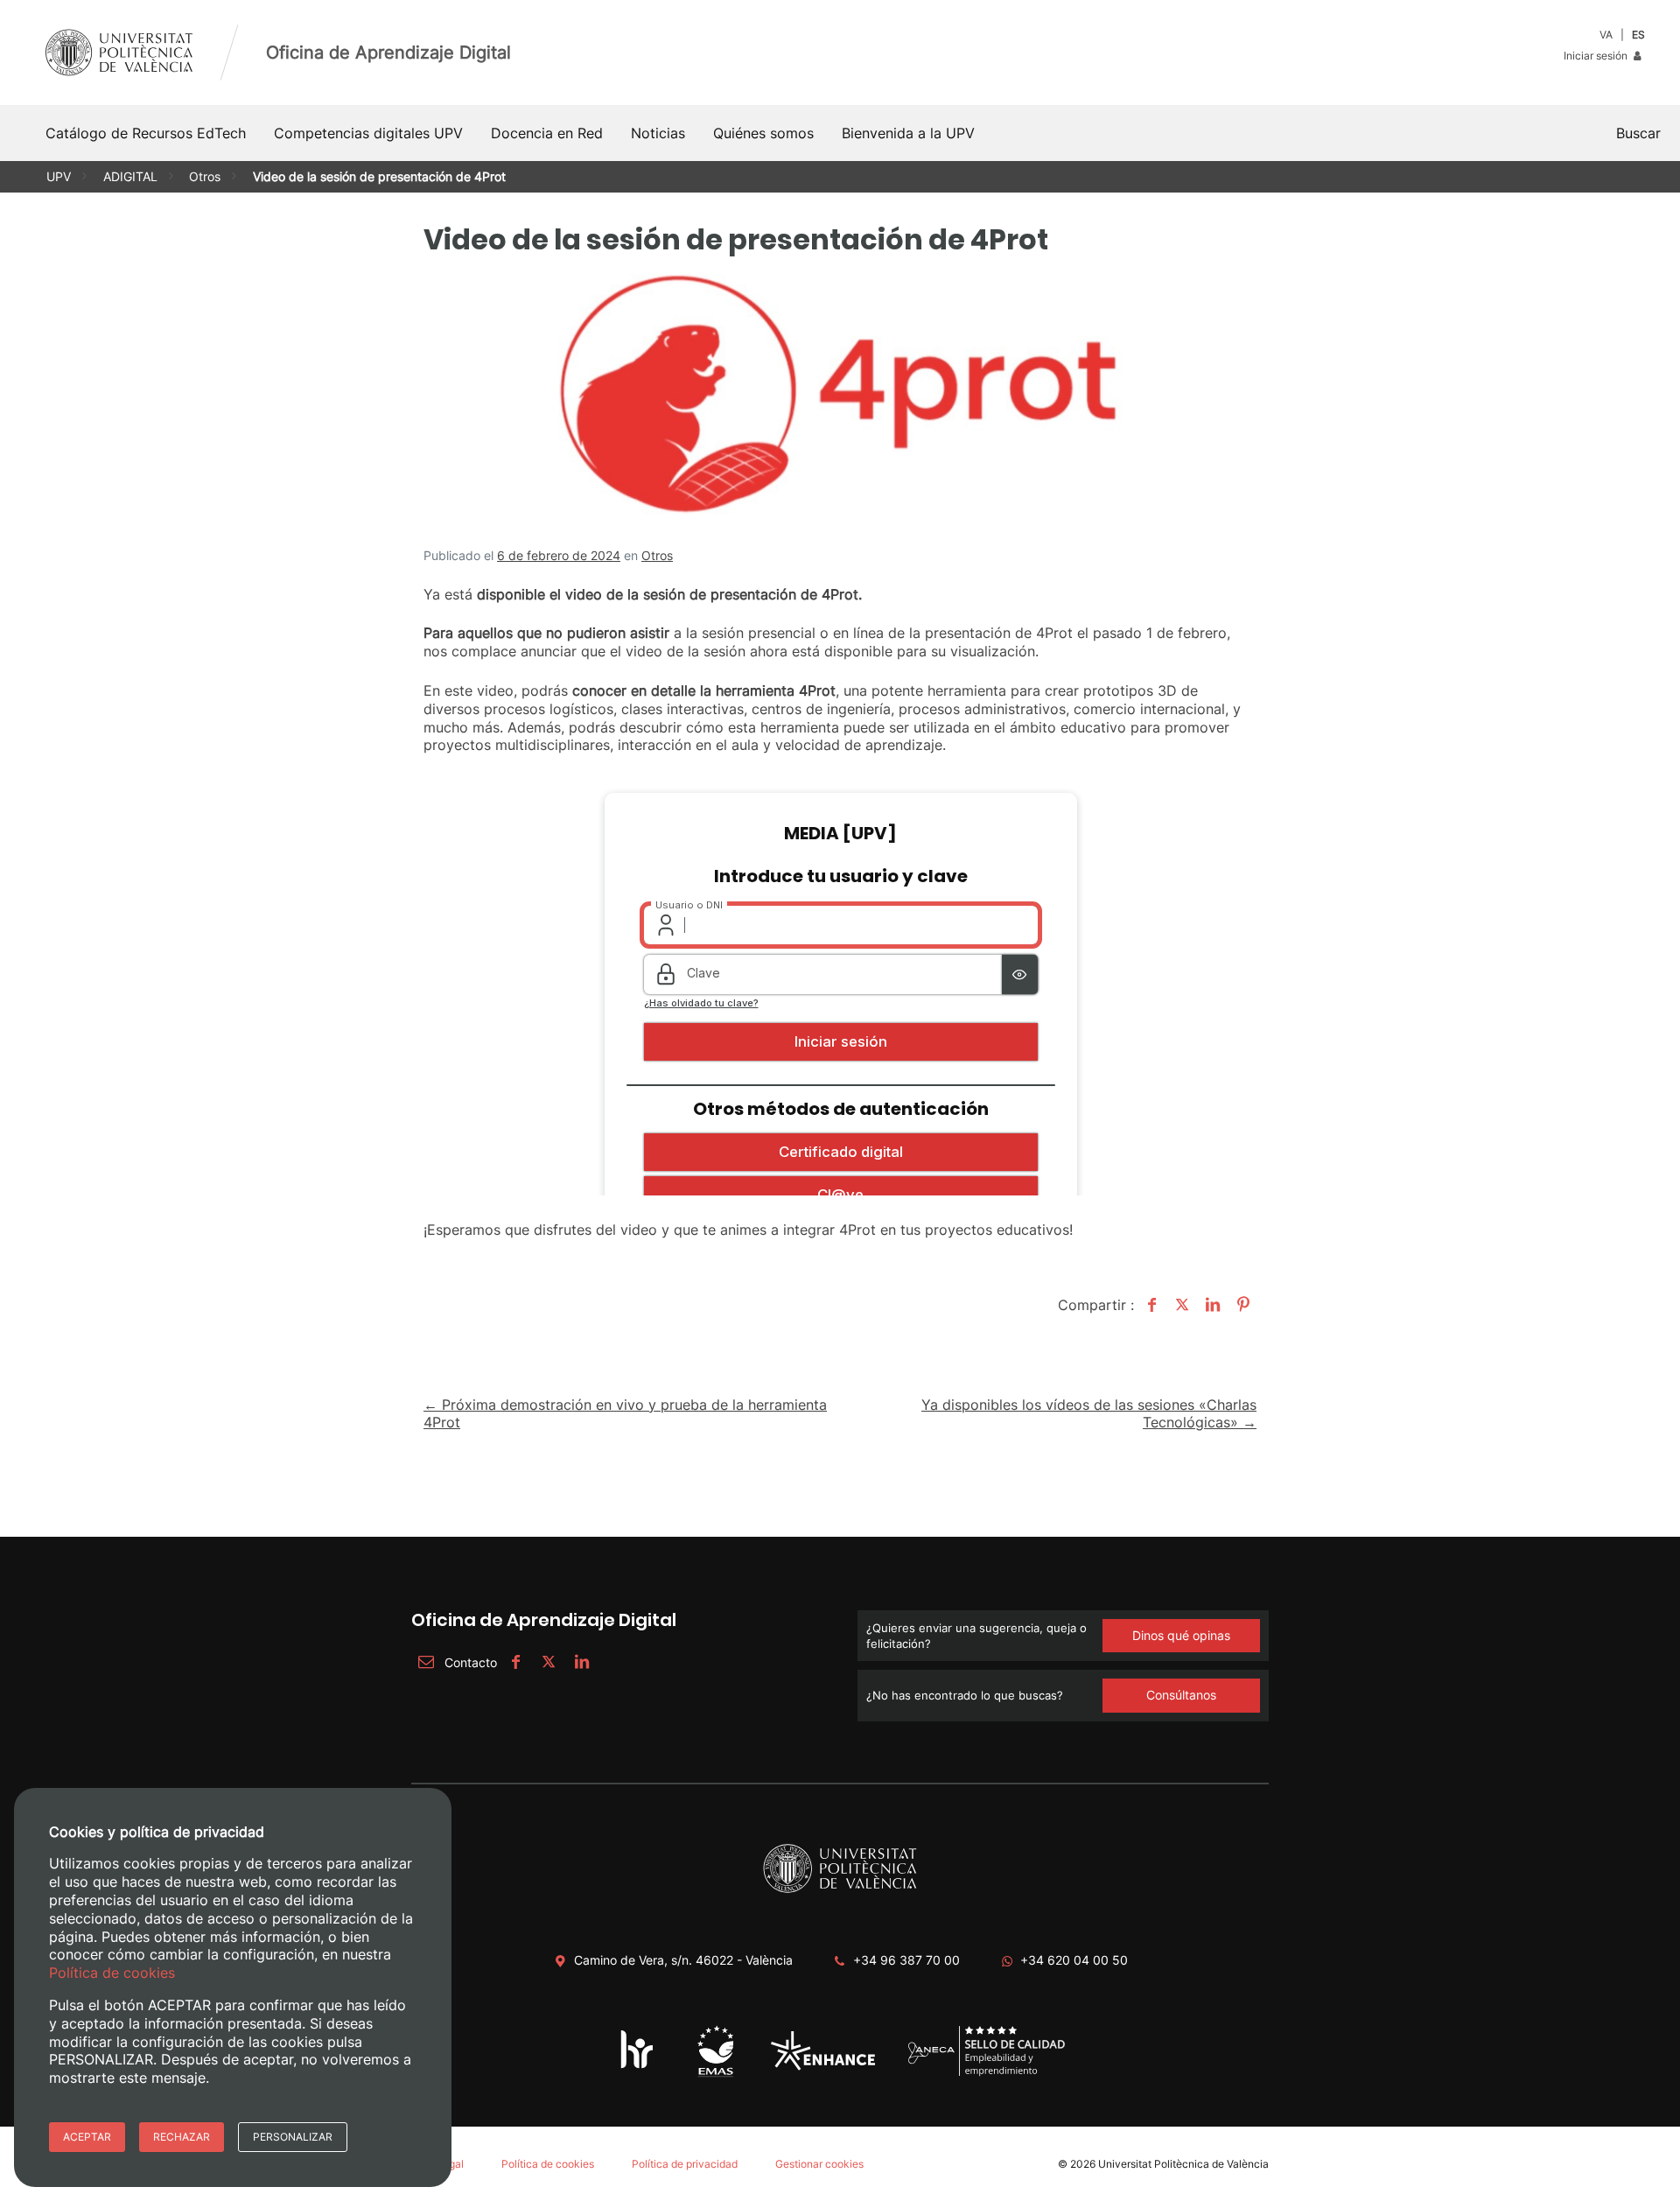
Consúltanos (1181, 1695)
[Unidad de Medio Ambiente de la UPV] (715, 2075)
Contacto (471, 1662)
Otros (205, 176)
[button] (1638, 133)
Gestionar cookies (819, 2164)
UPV (59, 176)
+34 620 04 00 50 (1074, 1960)
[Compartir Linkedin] (1211, 1305)
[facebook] (515, 1662)
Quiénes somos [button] (763, 133)
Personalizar (293, 2137)
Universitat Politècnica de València (1183, 2164)
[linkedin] (582, 1662)
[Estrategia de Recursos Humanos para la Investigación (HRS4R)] (637, 2068)
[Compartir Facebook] (1149, 1305)
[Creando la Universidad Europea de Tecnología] (823, 2067)
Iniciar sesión (1597, 56)
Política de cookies (548, 2164)
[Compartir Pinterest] (1241, 1305)
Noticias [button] (658, 133)
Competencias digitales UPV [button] (368, 133)
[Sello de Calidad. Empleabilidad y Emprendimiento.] (987, 2073)
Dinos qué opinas (1181, 1635)
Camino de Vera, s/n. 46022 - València (683, 1960)
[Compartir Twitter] (1180, 1305)
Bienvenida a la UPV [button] (908, 133)
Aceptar (87, 2137)
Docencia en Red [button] (547, 133)
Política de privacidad (685, 2164)
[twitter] (549, 1662)
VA (1606, 35)
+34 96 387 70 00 (906, 1960)
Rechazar (182, 2137)
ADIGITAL (130, 176)
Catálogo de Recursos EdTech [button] (146, 133)
